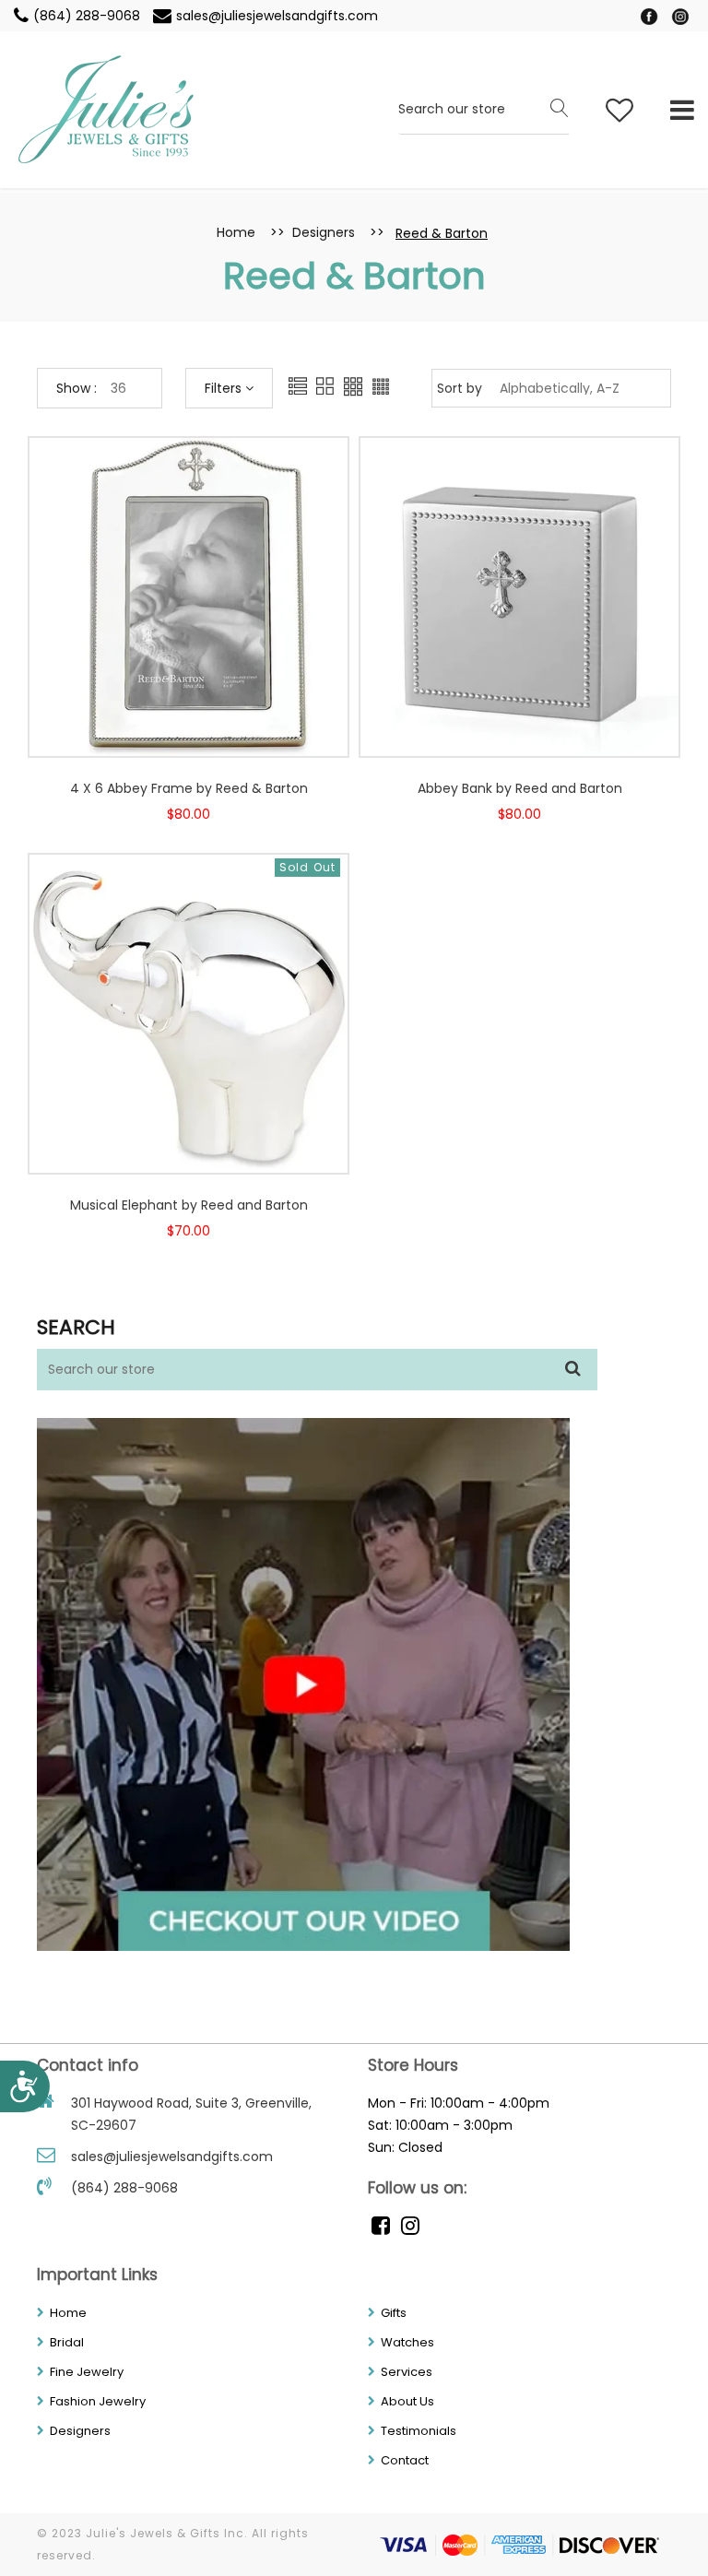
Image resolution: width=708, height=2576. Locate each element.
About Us (407, 2401)
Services (407, 2372)
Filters (225, 388)
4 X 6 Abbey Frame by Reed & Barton (189, 788)
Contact (405, 2460)
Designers (324, 232)
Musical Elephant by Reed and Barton (189, 1205)
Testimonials (419, 2431)
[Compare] (206, 733)
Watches (407, 2342)
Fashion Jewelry (98, 2401)
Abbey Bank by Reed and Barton (520, 788)
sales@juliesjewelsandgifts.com (277, 16)
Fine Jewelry (87, 2372)
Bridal (67, 2342)
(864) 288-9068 (88, 16)
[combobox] (484, 110)
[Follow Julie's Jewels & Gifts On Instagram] (680, 16)
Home (236, 232)
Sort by (460, 388)
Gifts (394, 2313)
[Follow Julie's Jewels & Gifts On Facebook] (651, 16)
